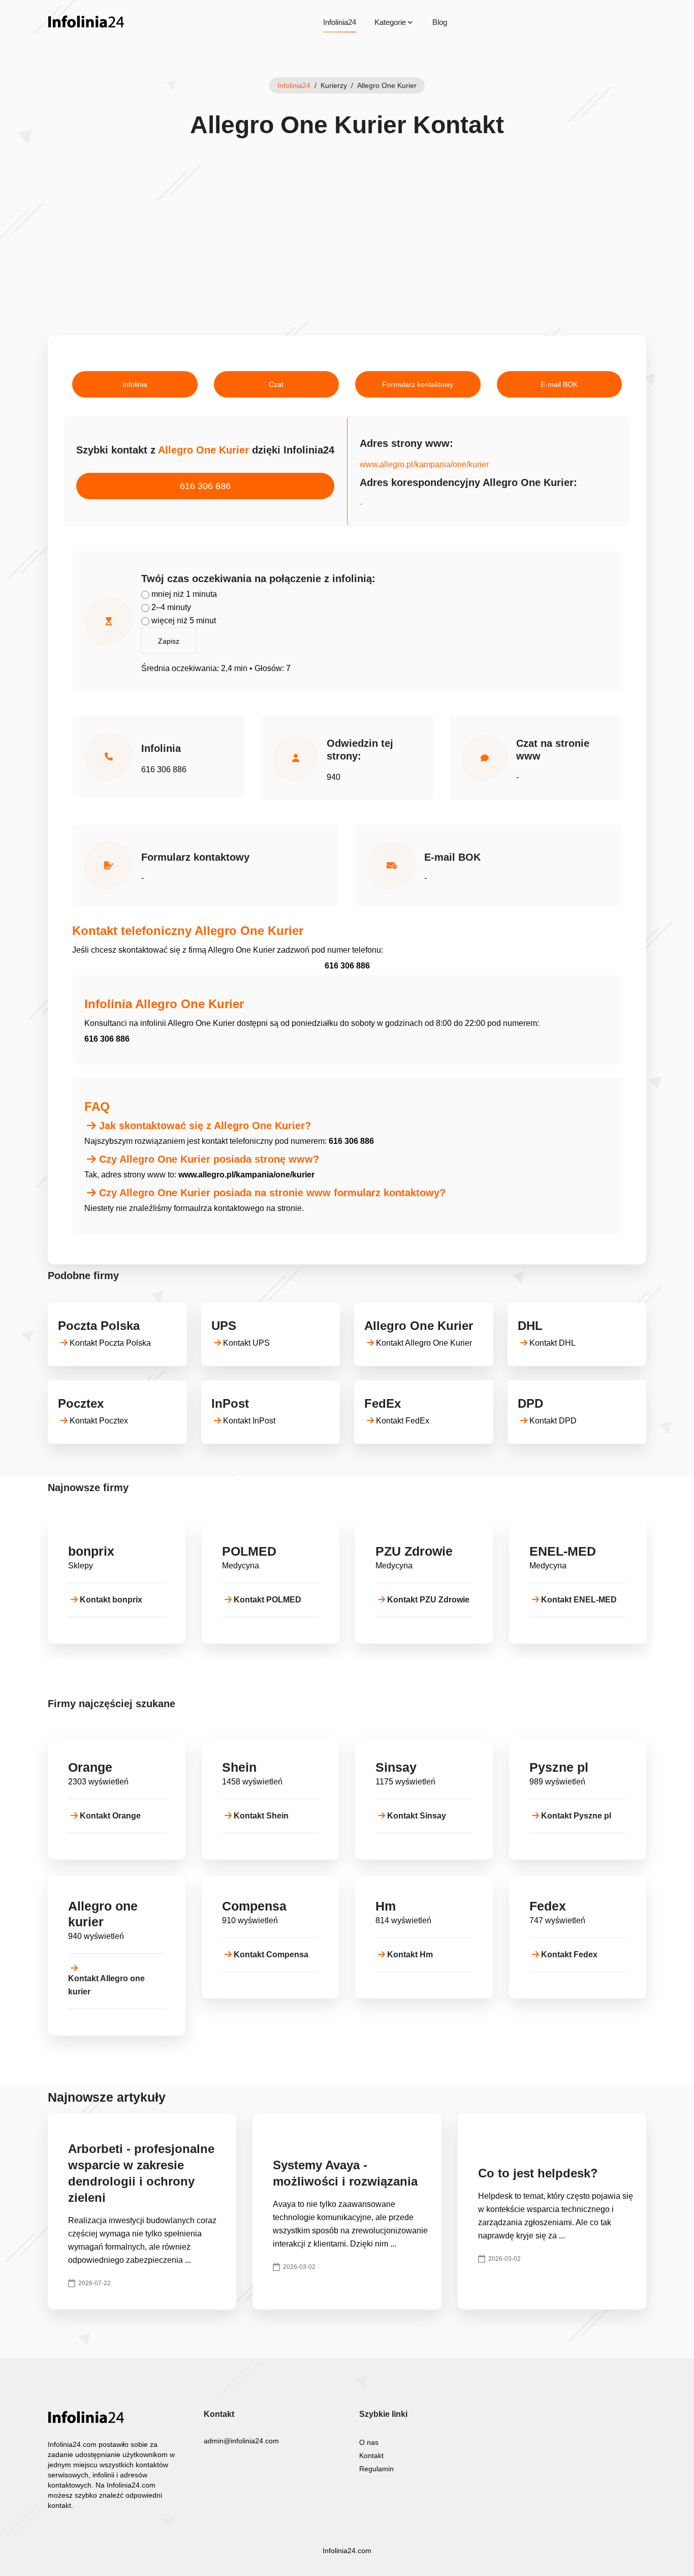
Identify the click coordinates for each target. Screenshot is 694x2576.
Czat (276, 384)
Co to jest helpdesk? (538, 2173)
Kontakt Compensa (271, 1954)
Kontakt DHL (553, 1343)
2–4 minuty (170, 607)
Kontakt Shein (261, 1816)
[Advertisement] (347, 259)
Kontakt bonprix (111, 1600)
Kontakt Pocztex (99, 1421)
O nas (369, 2442)
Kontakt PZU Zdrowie (428, 1600)
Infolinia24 (340, 22)
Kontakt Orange (110, 1816)
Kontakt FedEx (403, 1421)
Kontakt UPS (246, 1343)
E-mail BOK (559, 384)
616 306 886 (205, 486)
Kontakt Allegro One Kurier (424, 1343)
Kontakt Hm (410, 1954)
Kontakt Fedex (569, 1954)
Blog (440, 22)
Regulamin (376, 2469)
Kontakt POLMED (267, 1600)
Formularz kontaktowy (418, 384)
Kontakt (371, 2456)
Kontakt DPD (553, 1421)
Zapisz (169, 641)
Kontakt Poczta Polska (110, 1343)
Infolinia (135, 384)
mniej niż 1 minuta (183, 594)
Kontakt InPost (249, 1421)
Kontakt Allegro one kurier (106, 1985)
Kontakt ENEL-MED (579, 1600)
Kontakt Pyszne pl (576, 1816)
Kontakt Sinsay (417, 1816)
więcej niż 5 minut (183, 620)
